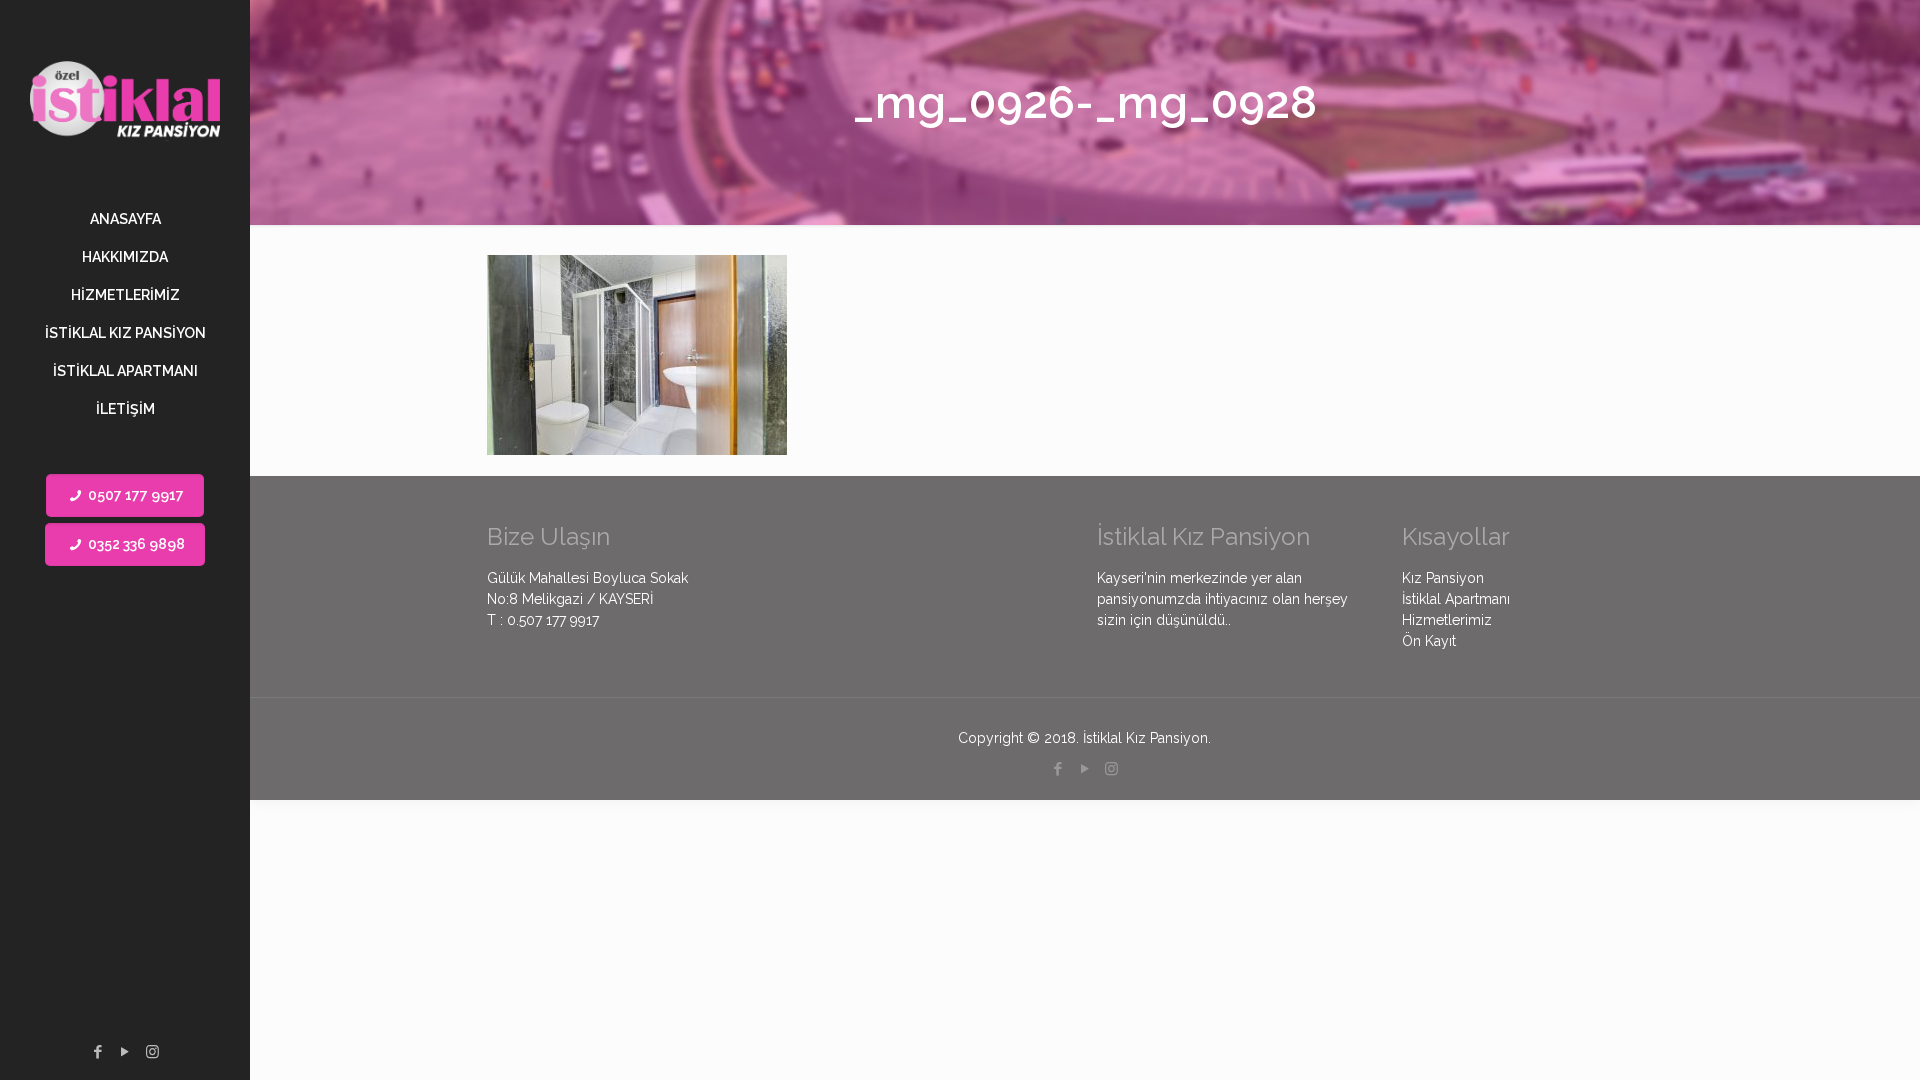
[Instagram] (152, 1052)
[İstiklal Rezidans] (125, 100)
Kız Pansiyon (1443, 578)
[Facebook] (98, 1052)
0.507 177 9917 (553, 620)
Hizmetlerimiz (1447, 620)
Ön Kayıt (1429, 641)
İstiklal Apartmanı (1456, 599)
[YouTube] (125, 1052)
